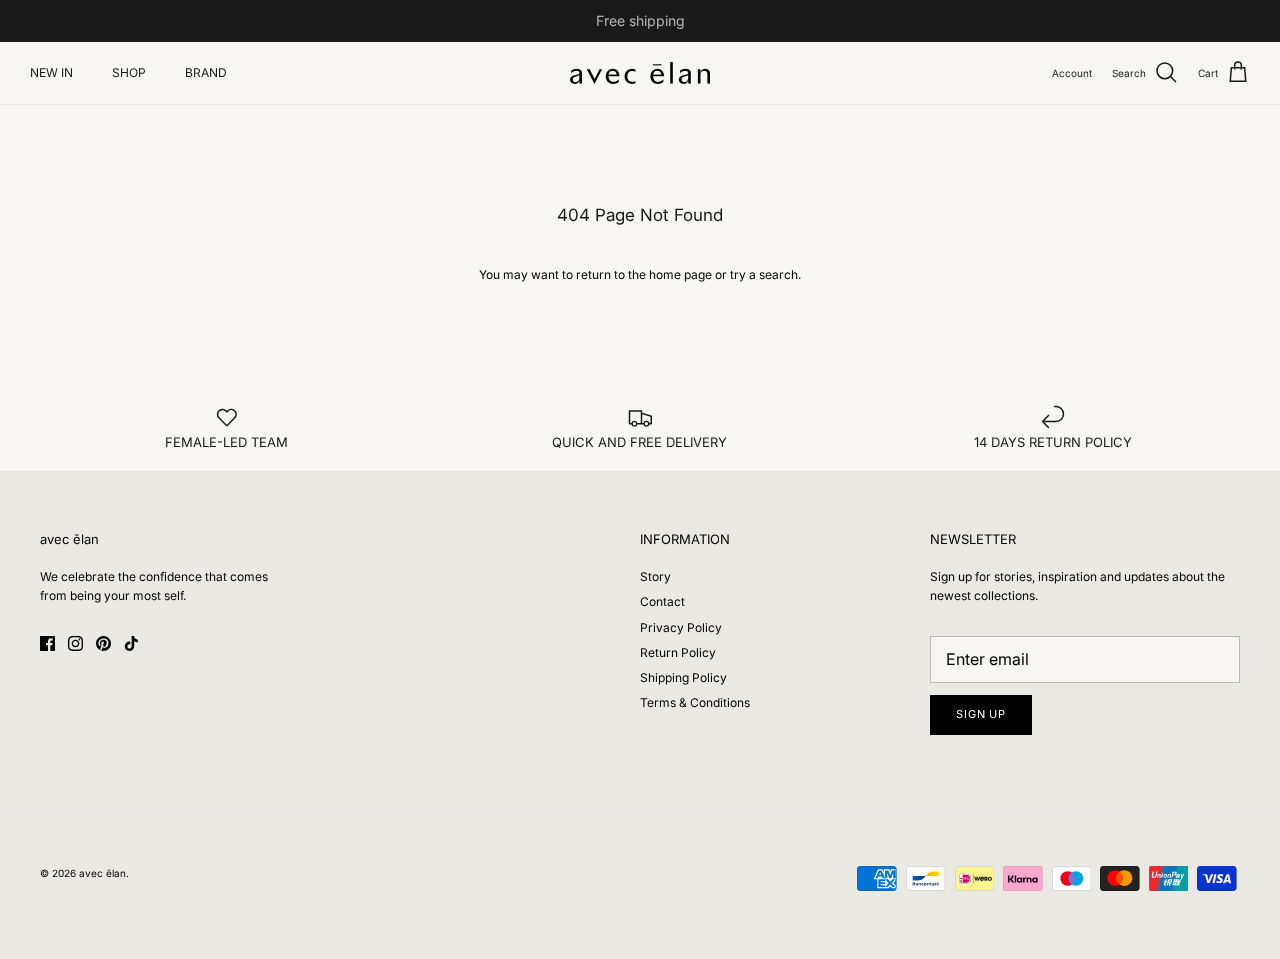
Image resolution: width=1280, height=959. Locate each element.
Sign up (981, 714)
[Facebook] (47, 643)
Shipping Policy (683, 677)
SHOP (129, 72)
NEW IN (51, 72)
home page (680, 274)
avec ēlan (102, 873)
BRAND (206, 72)
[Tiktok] (131, 643)
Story (655, 576)
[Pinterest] (103, 643)
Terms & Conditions (695, 702)
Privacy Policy (681, 627)
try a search (764, 274)
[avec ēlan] (640, 73)
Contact (662, 601)
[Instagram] (75, 643)
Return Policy (678, 652)
